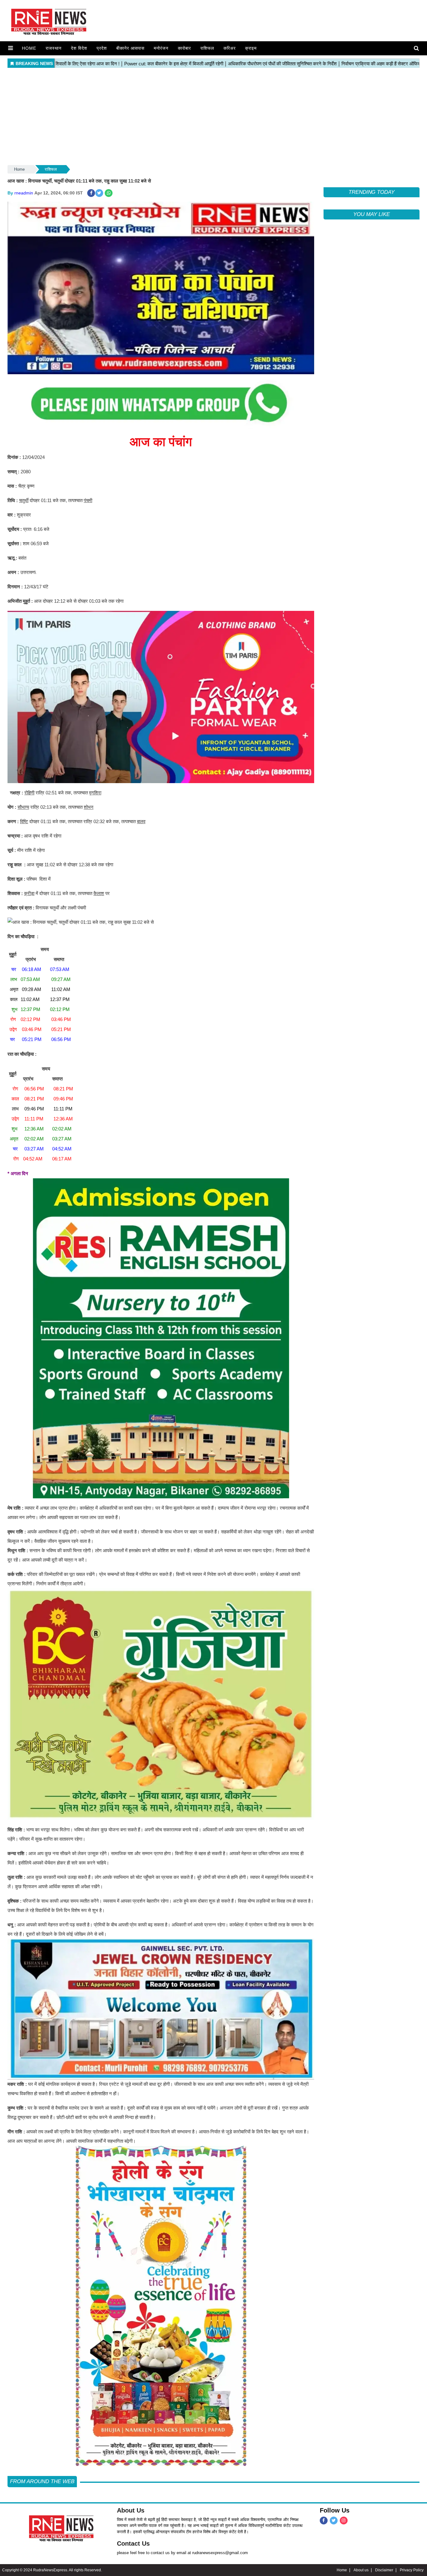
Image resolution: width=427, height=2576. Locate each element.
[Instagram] (344, 2521)
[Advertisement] (213, 117)
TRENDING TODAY (372, 192)
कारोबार (184, 48)
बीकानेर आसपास (130, 48)
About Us (131, 2510)
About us (361, 2570)
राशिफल (207, 48)
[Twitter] (334, 2521)
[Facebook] (324, 2521)
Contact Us (133, 2543)
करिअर (230, 48)
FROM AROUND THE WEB (42, 2481)
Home (29, 48)
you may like (371, 214)
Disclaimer (384, 2570)
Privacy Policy (412, 2570)
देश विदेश (79, 48)
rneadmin (24, 193)
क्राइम (251, 48)
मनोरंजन (161, 48)
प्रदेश (102, 48)
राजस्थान (54, 48)
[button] (10, 48)
